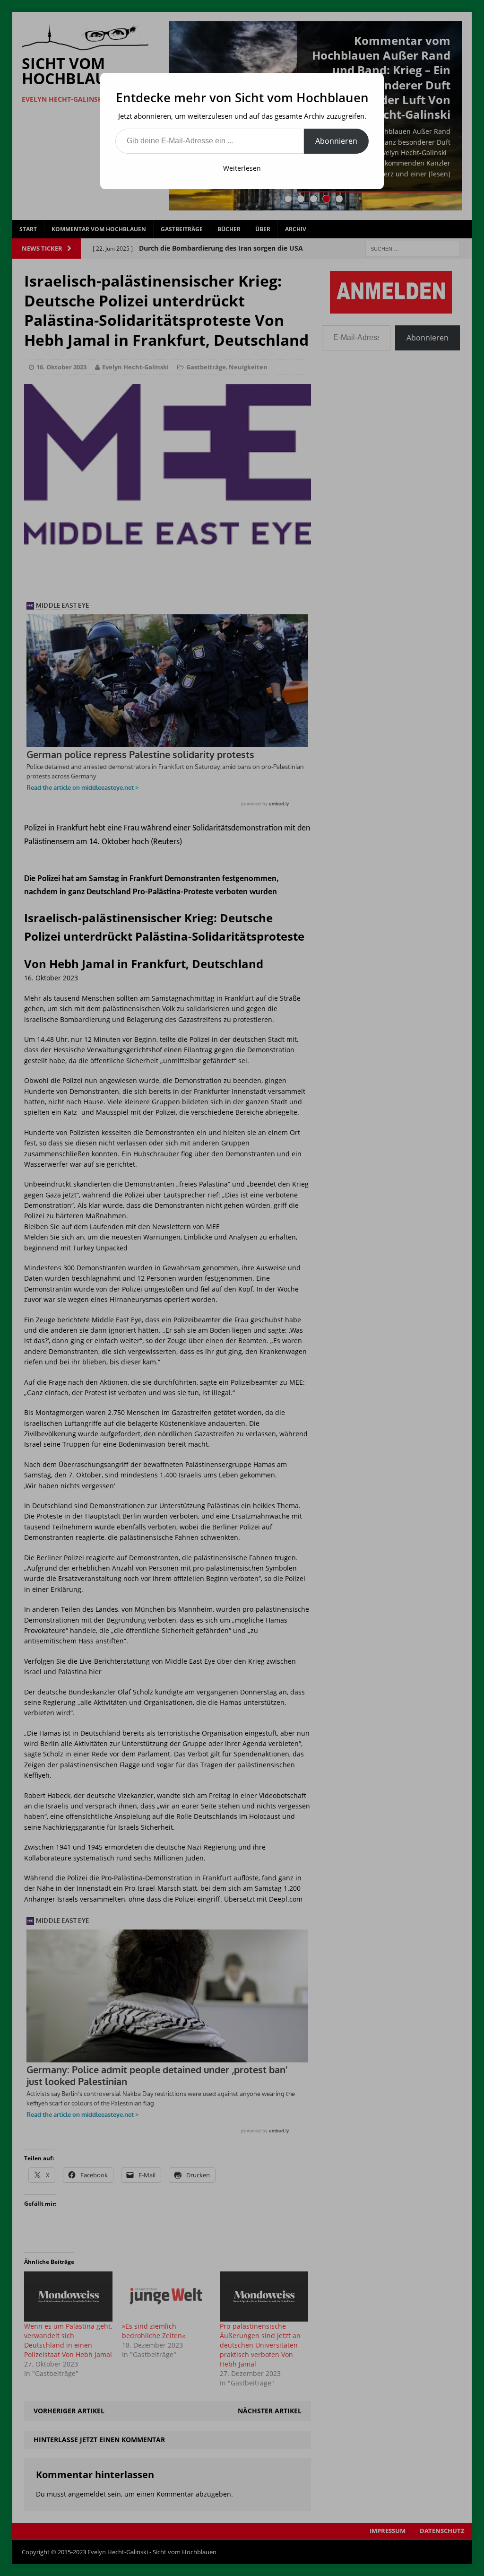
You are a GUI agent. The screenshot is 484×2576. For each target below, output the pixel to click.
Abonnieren (336, 141)
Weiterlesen (242, 168)
